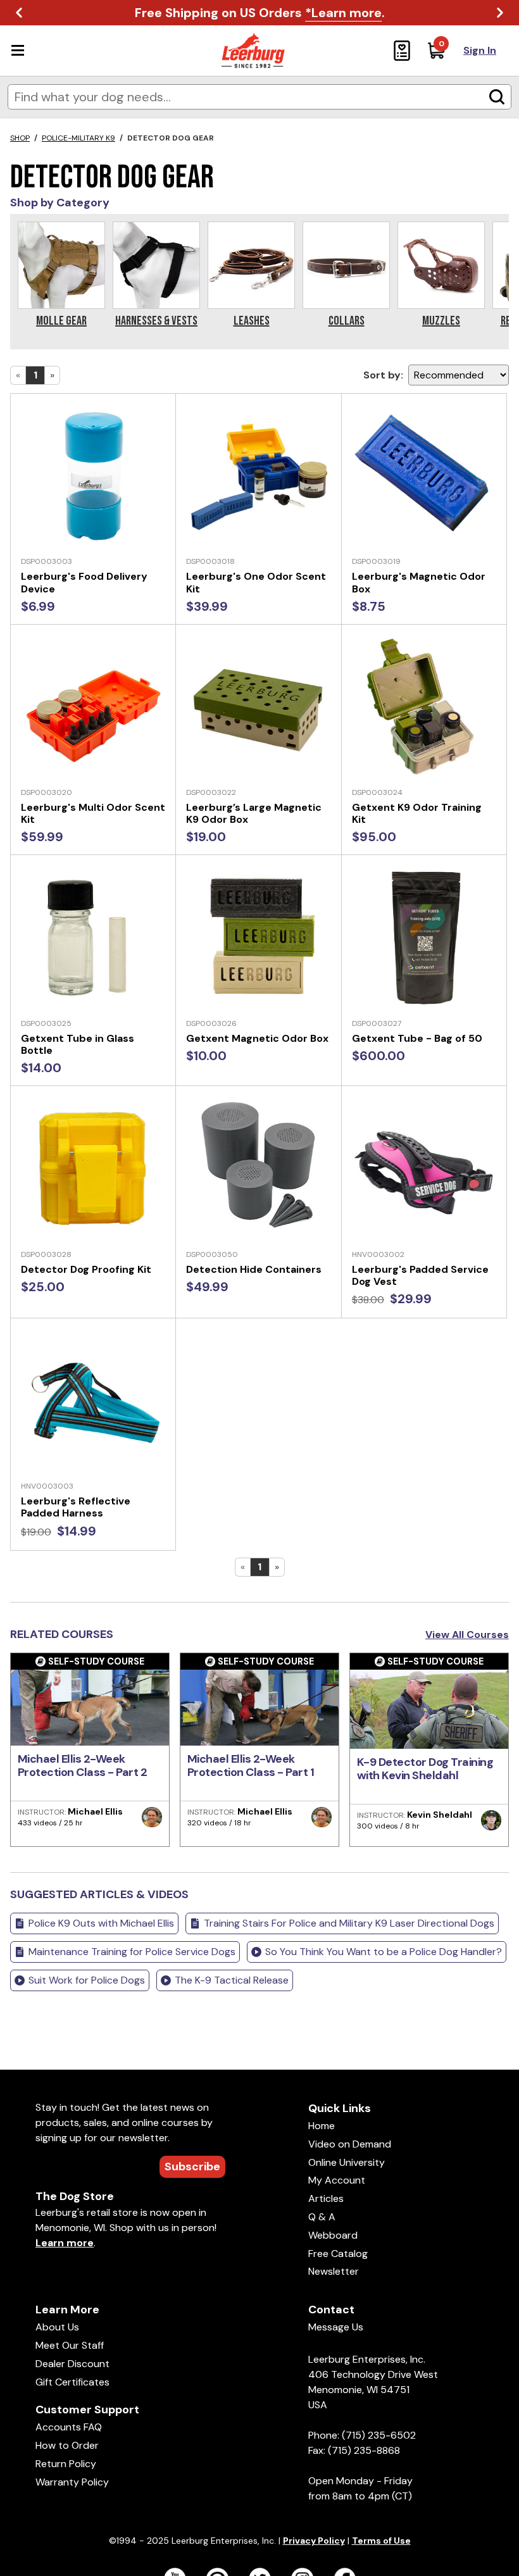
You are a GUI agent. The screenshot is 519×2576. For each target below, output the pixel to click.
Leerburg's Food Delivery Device (84, 582)
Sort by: (383, 375)
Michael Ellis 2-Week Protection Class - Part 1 (251, 1766)
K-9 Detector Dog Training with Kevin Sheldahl (425, 1769)
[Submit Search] (497, 97)
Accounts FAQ (69, 2427)
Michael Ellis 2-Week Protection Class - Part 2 (83, 1766)
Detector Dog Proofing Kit (86, 1269)
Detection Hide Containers (254, 1269)
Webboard (333, 2235)
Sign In (480, 50)
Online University (347, 2162)
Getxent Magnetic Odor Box (257, 1038)
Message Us (336, 2327)
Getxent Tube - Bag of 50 (417, 1038)
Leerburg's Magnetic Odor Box (419, 582)
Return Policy (66, 2464)
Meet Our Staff (70, 2345)
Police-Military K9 (78, 138)
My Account (337, 2180)
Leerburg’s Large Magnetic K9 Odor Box (254, 813)
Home (322, 2126)
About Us (57, 2327)
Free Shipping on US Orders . (260, 13)
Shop (20, 138)
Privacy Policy (314, 2541)
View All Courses (467, 1635)
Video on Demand (350, 2144)
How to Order (67, 2445)
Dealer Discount (72, 2364)
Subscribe (192, 2166)
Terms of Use (381, 2541)
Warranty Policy (72, 2482)
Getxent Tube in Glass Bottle (78, 1044)
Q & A (322, 2217)
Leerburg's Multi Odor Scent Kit (93, 813)
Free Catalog (338, 2254)
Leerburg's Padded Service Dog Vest (420, 1275)
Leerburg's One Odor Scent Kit (256, 582)
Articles (326, 2198)
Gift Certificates (72, 2382)
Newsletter (334, 2271)
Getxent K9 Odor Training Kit (417, 813)
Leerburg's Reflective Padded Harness (76, 1507)
